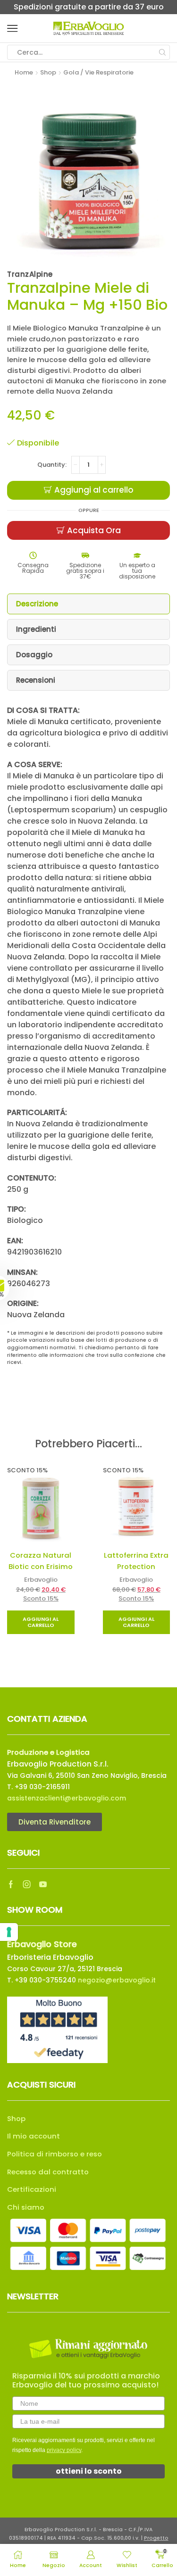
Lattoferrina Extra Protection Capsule (136, 1567)
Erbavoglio (41, 1580)
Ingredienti (36, 629)
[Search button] (162, 52)
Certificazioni (32, 2189)
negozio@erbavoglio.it (117, 1980)
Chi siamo (26, 2207)
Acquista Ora (94, 530)
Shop (48, 72)
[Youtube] (43, 1884)
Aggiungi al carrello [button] (41, 1622)
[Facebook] (11, 1884)
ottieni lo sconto (89, 2471)
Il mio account (34, 2136)
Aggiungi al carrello (94, 490)
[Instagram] (27, 1884)
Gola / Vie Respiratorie (98, 72)
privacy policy (64, 2450)
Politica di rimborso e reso (55, 2154)
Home (24, 72)
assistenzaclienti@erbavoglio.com (67, 1798)
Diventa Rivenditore (55, 1822)
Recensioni (36, 680)
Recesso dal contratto (48, 2172)
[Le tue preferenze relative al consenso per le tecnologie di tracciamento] (9, 1932)
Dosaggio (34, 655)
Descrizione (37, 604)
